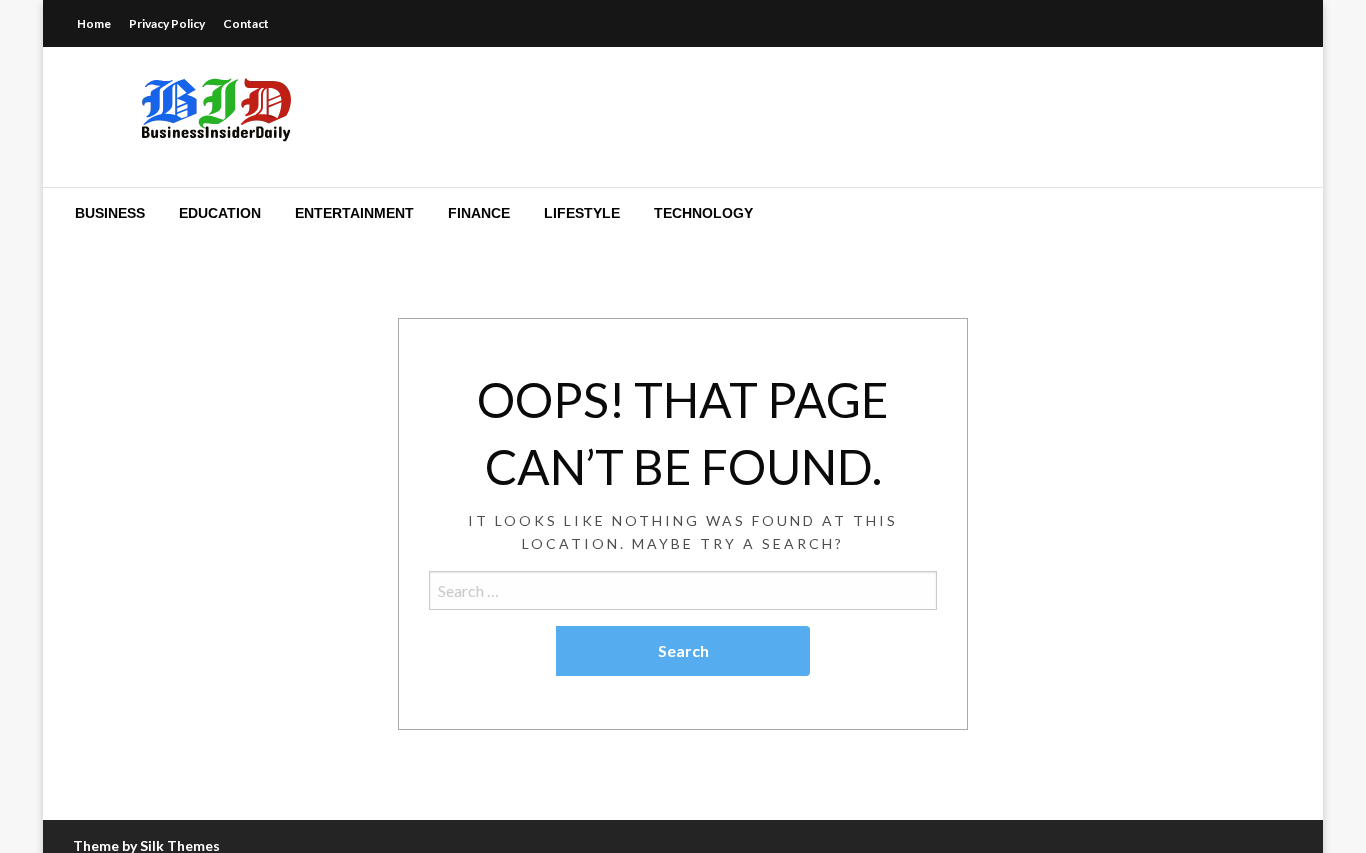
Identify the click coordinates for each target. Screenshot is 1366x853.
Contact (246, 23)
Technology (703, 213)
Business (110, 213)
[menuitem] (110, 213)
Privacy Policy (167, 23)
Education (220, 213)
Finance (479, 213)
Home (94, 23)
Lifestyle (582, 213)
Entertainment (354, 213)
